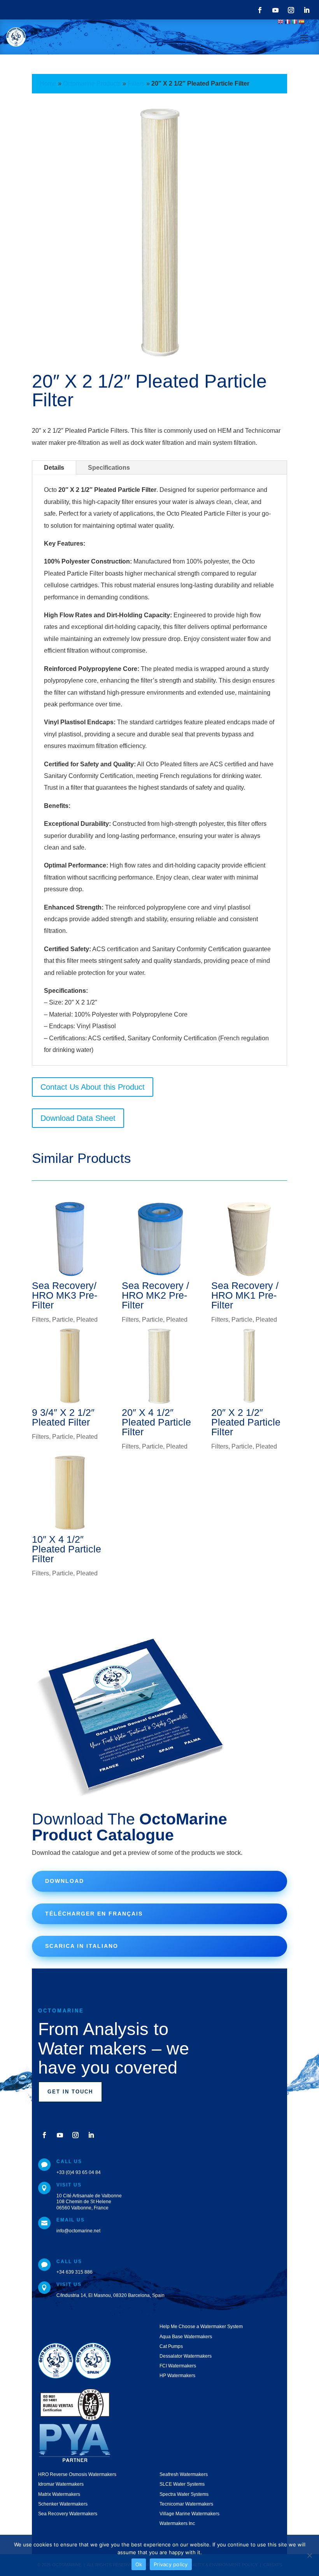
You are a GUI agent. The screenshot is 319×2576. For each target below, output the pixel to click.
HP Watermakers (177, 2376)
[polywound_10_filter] (159, 360)
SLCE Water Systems (182, 2484)
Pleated (87, 1320)
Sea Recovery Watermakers (68, 2514)
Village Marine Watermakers (189, 2514)
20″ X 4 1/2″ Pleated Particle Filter (156, 1422)
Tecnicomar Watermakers (186, 2504)
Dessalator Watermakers (186, 2356)
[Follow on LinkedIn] (307, 10)
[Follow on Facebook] (260, 10)
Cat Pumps (171, 2346)
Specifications (109, 468)
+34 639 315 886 (74, 2272)
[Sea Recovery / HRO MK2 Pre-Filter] (160, 1239)
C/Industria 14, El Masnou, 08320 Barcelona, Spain (110, 2295)
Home (48, 83)
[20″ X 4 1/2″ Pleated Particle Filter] (160, 1366)
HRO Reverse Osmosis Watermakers (77, 2474)
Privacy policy (171, 2564)
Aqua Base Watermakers (186, 2337)
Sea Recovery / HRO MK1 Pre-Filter (245, 1295)
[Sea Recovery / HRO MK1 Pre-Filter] (249, 1239)
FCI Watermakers (178, 2366)
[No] (309, 2555)
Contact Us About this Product (93, 1087)
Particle (63, 1320)
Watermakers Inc (177, 2523)
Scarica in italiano (82, 1946)
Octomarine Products (92, 83)
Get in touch (70, 2092)
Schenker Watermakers (63, 2504)
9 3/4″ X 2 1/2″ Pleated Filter (63, 1417)
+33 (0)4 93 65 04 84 (79, 2172)
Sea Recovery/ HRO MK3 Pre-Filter (65, 1295)
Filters (136, 83)
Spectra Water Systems (184, 2494)
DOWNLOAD (65, 1881)
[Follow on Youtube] (275, 10)
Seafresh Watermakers (184, 2474)
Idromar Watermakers (61, 2484)
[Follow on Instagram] (291, 10)
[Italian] (295, 21)
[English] (281, 21)
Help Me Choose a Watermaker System (201, 2327)
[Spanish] (302, 21)
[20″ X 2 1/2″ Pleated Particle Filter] (249, 1366)
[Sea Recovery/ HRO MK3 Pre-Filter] (70, 1239)
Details (54, 468)
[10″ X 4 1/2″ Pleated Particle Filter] (70, 1493)
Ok (139, 2564)
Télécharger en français (94, 1914)
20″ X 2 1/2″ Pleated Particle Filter (246, 1422)
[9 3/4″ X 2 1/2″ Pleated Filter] (70, 1366)
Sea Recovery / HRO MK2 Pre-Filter (155, 1295)
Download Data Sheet (78, 1118)
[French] (288, 21)
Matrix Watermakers (59, 2494)
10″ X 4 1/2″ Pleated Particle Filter (67, 1549)
